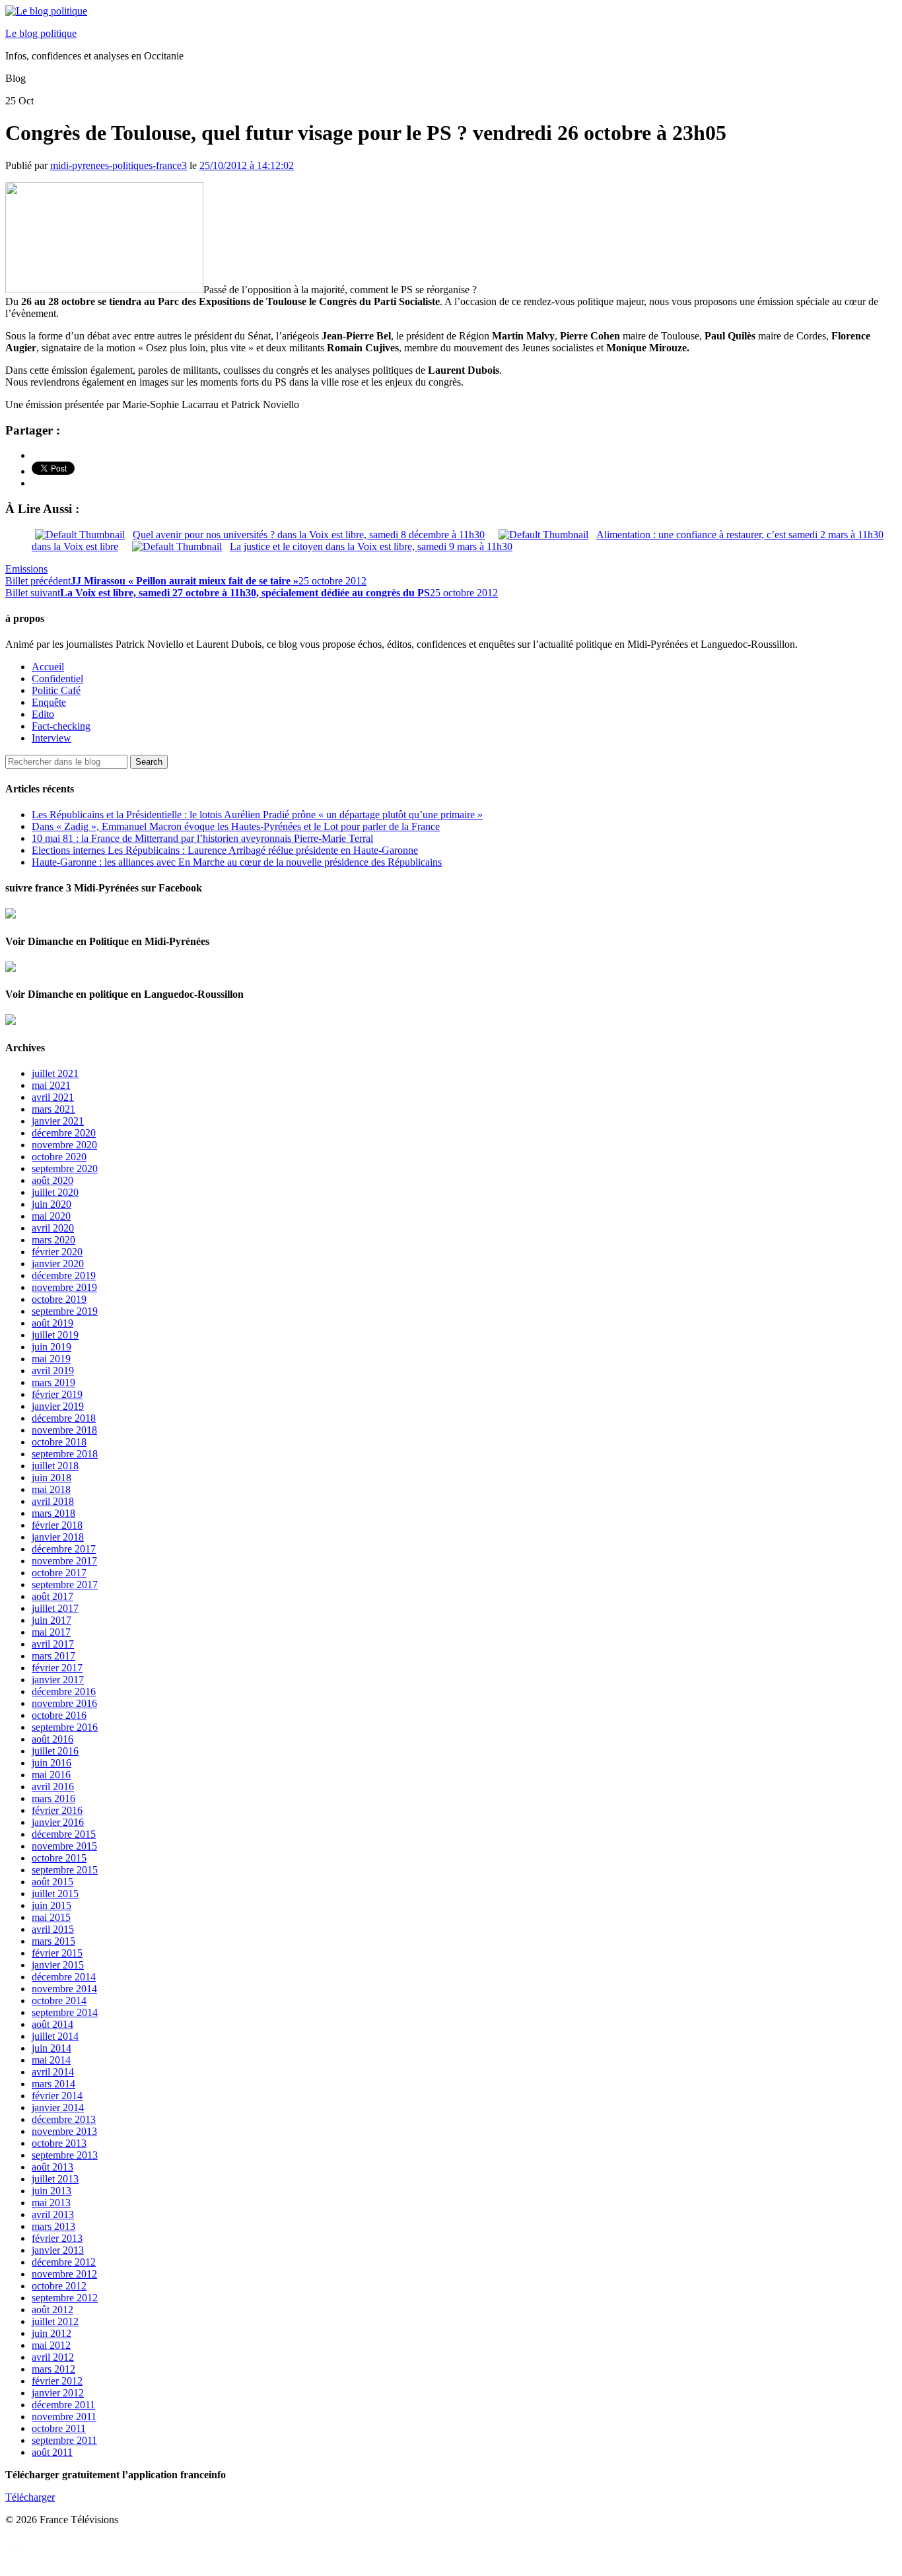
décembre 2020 (64, 1133)
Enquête (49, 702)
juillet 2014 (55, 2036)
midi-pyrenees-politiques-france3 (119, 165)
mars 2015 (53, 1941)
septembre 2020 (65, 1168)
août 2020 (52, 1180)
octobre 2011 (59, 2428)
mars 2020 (53, 1240)
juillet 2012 (55, 2321)
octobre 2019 (59, 1299)
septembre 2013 (65, 2155)
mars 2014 (53, 2084)
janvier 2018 (58, 1537)
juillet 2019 (55, 1335)
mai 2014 (51, 2060)
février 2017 (57, 1668)
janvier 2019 (58, 1406)
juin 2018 (52, 1478)
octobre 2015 (59, 1858)
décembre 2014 (64, 1977)
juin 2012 (52, 2333)
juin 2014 (52, 2048)
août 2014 (52, 2024)
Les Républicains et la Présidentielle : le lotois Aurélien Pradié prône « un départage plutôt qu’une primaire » (257, 815)
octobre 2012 (59, 2286)
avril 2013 (53, 2214)
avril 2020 (53, 1228)
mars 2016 (53, 1798)
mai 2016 (51, 1775)
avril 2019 (53, 1371)
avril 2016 (53, 1787)
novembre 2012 (64, 2274)
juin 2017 (52, 1620)
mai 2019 (51, 1359)
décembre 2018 (64, 1418)
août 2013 (52, 2167)
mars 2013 (53, 2226)
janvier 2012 (58, 2393)
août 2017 (52, 1596)
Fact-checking (61, 726)
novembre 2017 (64, 1561)
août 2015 (52, 1882)
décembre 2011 (63, 2405)
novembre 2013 (64, 2131)
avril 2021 (53, 1097)
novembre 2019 (64, 1287)
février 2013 (57, 2238)
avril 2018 (53, 1501)
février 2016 (57, 1810)
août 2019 (52, 1323)
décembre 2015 (64, 1834)
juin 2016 (52, 1763)
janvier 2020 (58, 1264)
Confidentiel (57, 679)
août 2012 (52, 2310)
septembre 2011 (64, 2440)
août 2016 (52, 1739)
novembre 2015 (64, 1846)
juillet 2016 (55, 1751)
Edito (43, 714)
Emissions (26, 569)
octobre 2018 (59, 1442)
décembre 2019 (64, 1275)
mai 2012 (51, 2345)
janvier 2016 (58, 1822)
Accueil (48, 667)
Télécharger (30, 2497)
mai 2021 (51, 1085)
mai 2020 (51, 1216)
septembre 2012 (65, 2298)
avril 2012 (53, 2357)
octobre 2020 (59, 1157)
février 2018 (57, 1525)
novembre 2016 (64, 1703)
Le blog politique (41, 33)
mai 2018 (51, 1489)
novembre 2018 (64, 1430)
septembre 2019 (65, 1311)
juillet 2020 (55, 1192)
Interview (52, 738)
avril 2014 (53, 2072)
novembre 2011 (64, 2417)
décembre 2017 (64, 1549)
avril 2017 (53, 1644)
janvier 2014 (58, 2107)
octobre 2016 (59, 1715)
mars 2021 (53, 1109)
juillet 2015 (55, 1894)
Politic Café (56, 690)
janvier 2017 (58, 1680)
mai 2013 (51, 2203)
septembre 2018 (65, 1454)
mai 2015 (51, 1917)
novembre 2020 (64, 1145)
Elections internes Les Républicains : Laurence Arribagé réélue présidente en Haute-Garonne (225, 850)
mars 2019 (53, 1382)
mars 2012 (53, 2369)
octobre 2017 (59, 1573)
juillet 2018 (55, 1466)
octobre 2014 (59, 2001)
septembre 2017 (65, 1584)
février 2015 (57, 1953)
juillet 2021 (55, 1073)
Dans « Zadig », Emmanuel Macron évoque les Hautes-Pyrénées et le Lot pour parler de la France (236, 826)
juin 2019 (52, 1347)
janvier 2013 (58, 2250)
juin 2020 (52, 1204)
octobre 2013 (59, 2143)
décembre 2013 (64, 2119)
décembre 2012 (64, 2262)
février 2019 (57, 1394)
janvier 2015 (58, 1965)
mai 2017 (51, 1632)
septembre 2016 (65, 1727)
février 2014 (57, 2096)
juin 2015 (52, 1905)
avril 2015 (53, 1929)
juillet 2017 (55, 1608)
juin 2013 (52, 2191)
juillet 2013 (55, 2179)
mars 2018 (53, 1513)
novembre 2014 (64, 1989)
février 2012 (57, 2381)
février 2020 (57, 1252)
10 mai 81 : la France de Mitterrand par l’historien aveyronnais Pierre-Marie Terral (202, 838)
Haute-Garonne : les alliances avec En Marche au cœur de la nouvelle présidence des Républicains (237, 862)
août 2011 (52, 2452)
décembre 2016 (64, 1691)
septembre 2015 (65, 1870)
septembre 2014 (65, 2012)
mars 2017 (53, 1656)
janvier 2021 (58, 1121)
